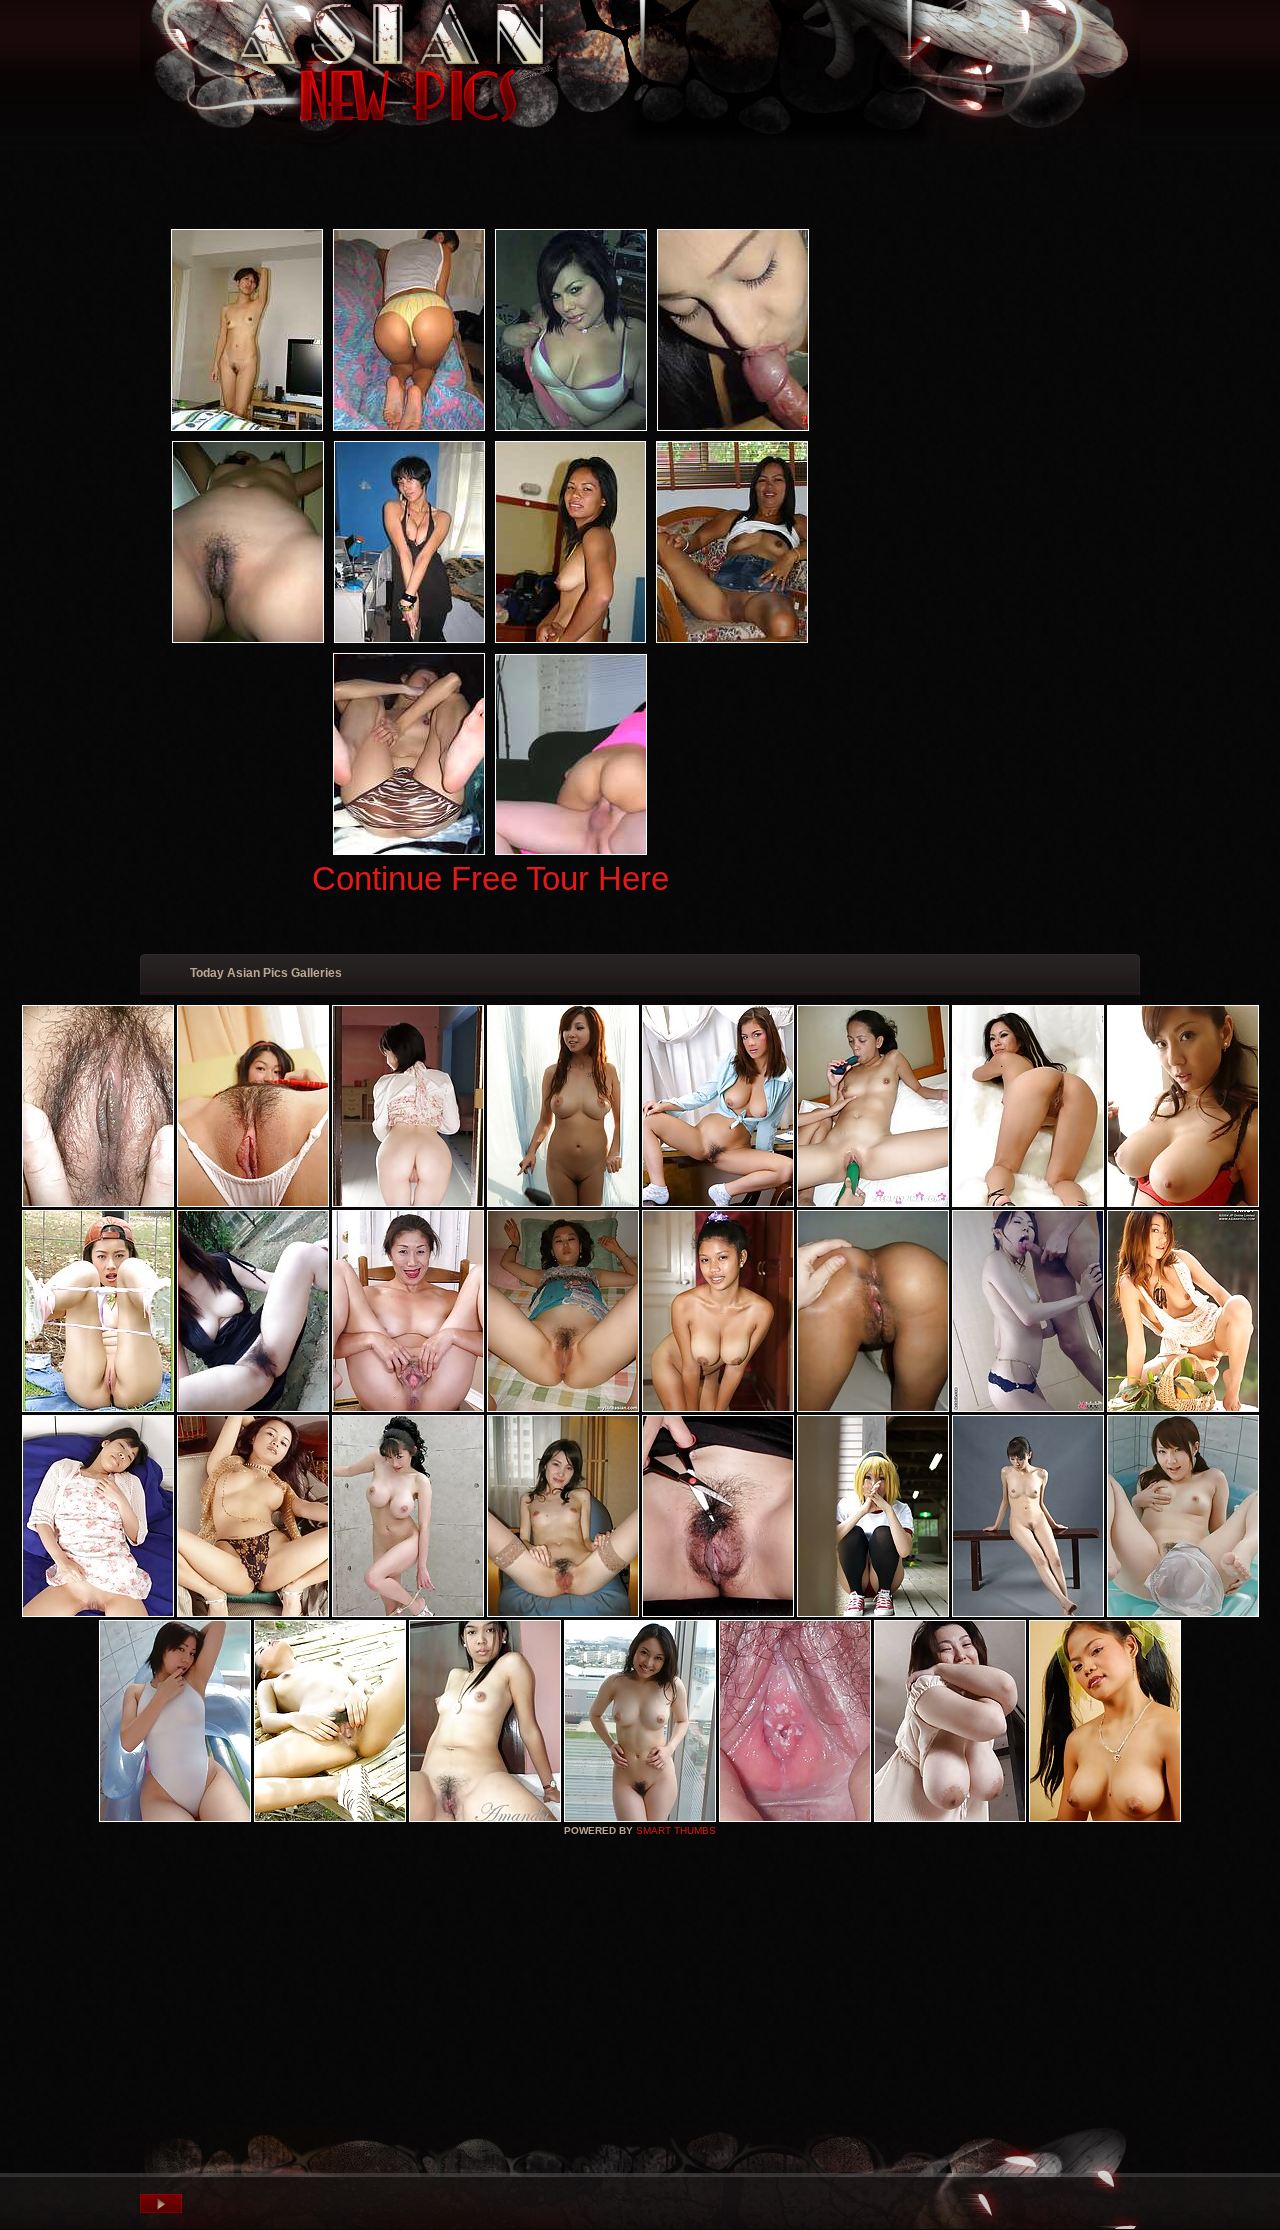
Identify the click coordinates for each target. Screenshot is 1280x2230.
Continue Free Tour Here (490, 878)
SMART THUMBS (676, 1830)
